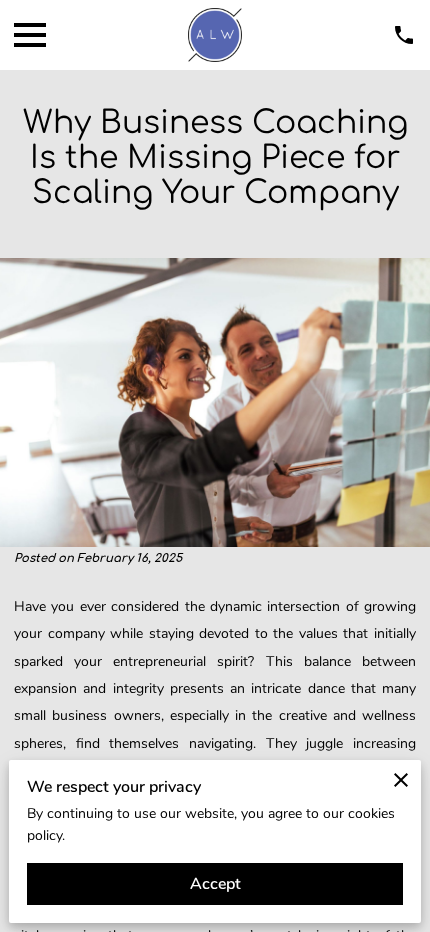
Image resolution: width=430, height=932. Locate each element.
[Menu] (30, 35)
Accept (215, 884)
